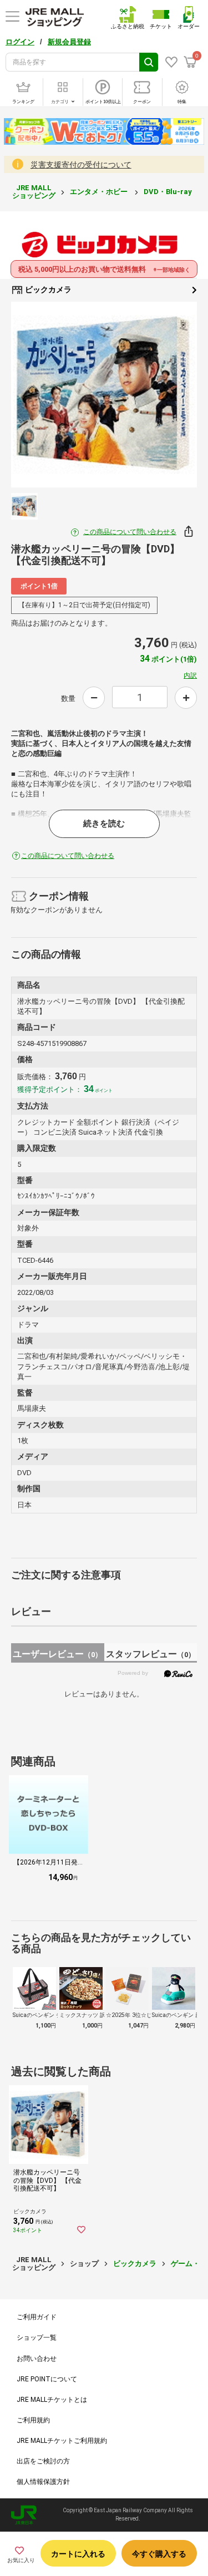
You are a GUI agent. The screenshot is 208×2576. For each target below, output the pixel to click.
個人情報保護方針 (43, 2482)
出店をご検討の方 (43, 2461)
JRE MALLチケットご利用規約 (62, 2441)
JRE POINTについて (47, 2379)
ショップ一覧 (37, 2338)
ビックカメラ (47, 289)
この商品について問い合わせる (130, 532)
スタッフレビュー (151, 1654)
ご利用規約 (33, 2420)
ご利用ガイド (37, 2317)
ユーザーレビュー (57, 1654)
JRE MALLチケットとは (52, 2400)
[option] (104, 395)
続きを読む (104, 824)
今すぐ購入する (159, 2554)
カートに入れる (78, 2554)
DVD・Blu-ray (169, 192)
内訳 (190, 675)
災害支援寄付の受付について (81, 165)
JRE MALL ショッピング (34, 192)
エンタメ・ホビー (100, 192)
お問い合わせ (37, 2359)
